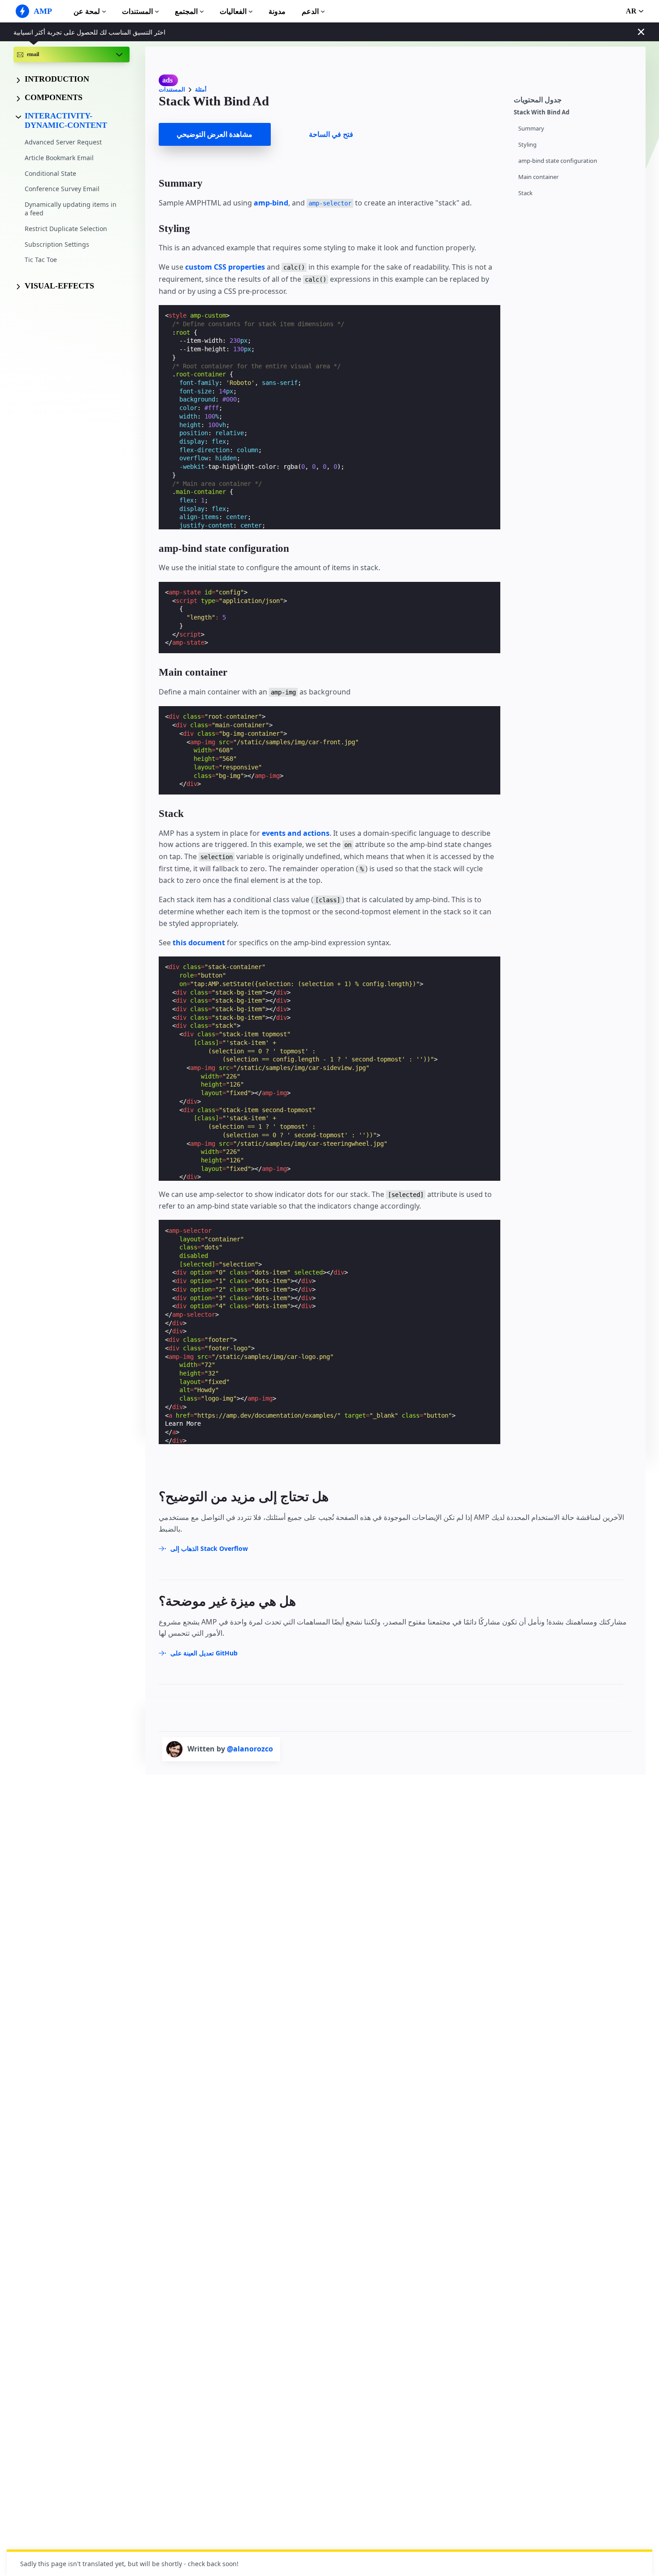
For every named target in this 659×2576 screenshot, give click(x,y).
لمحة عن (87, 11)
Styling (527, 145)
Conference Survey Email (62, 189)
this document (199, 943)
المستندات (137, 11)
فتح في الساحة (331, 134)
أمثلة (201, 90)
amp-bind (271, 203)
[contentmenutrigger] (575, 98)
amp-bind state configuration (558, 161)
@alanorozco (250, 1749)
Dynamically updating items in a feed (71, 209)
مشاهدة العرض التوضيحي (215, 134)
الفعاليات (233, 11)
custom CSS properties (225, 267)
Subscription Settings (57, 244)
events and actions (296, 833)
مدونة (277, 11)
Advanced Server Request (63, 142)
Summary (531, 129)
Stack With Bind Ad (542, 112)
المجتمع (186, 11)
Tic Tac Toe (41, 260)
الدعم (310, 11)
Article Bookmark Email (59, 158)
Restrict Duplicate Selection (66, 229)
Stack (525, 193)
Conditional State (50, 173)
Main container (538, 177)
